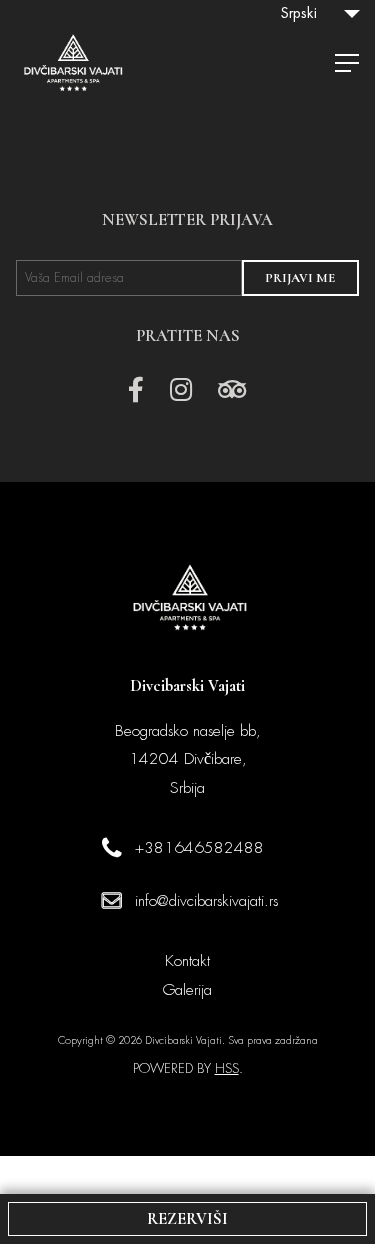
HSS (227, 1068)
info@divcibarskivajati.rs (206, 901)
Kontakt (187, 961)
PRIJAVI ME (300, 278)
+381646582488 (199, 848)
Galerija (187, 990)
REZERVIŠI (187, 1219)
